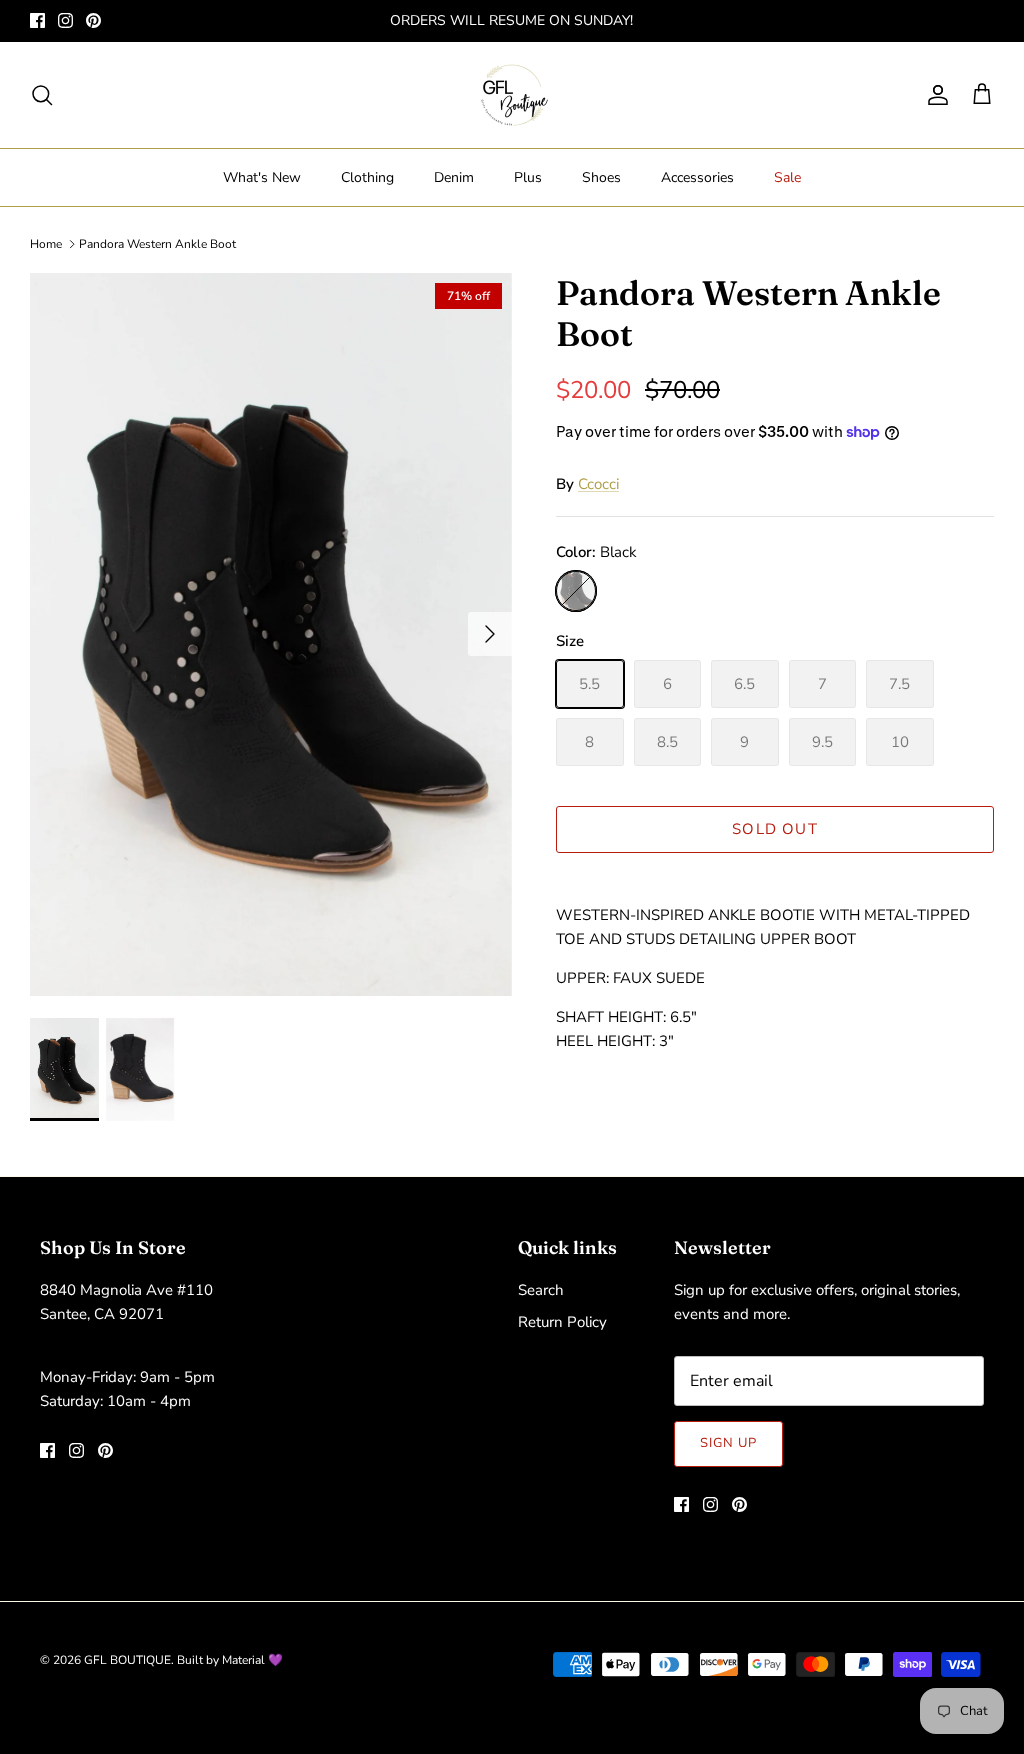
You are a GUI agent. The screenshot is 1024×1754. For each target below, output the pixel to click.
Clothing (367, 177)
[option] (271, 634)
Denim (454, 177)
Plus (528, 177)
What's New (262, 177)
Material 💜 (252, 1660)
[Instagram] (65, 20)
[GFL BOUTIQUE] (512, 95)
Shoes (601, 177)
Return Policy (562, 1322)
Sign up (728, 1443)
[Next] (490, 634)
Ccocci (598, 484)
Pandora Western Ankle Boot (157, 244)
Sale (787, 177)
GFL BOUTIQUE (127, 1660)
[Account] (934, 95)
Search (541, 1290)
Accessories (697, 177)
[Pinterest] (93, 20)
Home (46, 244)
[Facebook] (37, 20)
